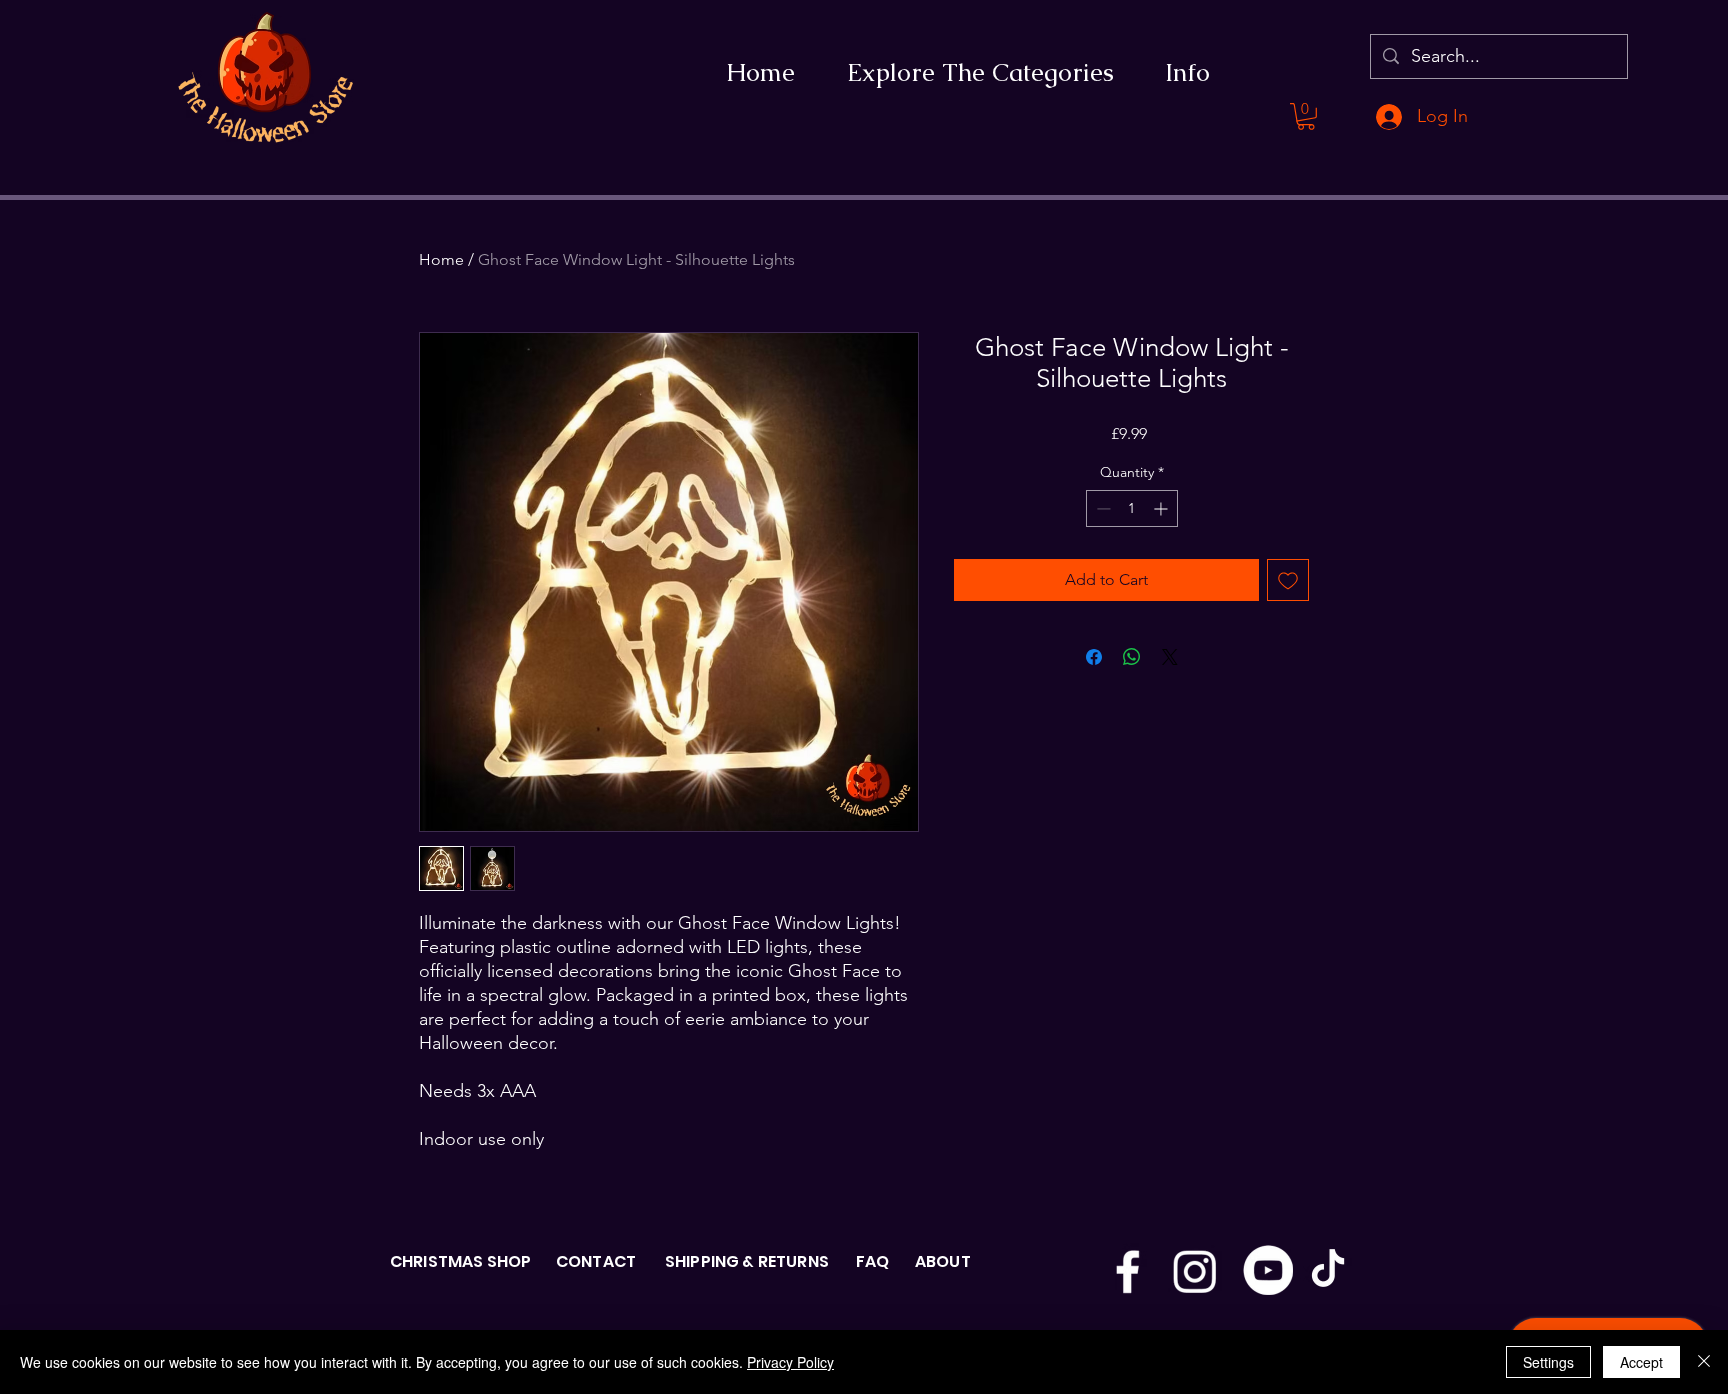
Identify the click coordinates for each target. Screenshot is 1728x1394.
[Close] (1704, 1362)
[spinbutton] (1132, 508)
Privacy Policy (790, 1362)
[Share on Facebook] (1094, 657)
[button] (1306, 116)
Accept (1641, 1362)
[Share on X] (1170, 657)
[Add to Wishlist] (1288, 580)
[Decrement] (1101, 508)
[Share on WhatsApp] (1132, 657)
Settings (1548, 1362)
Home (441, 259)
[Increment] (1162, 508)
